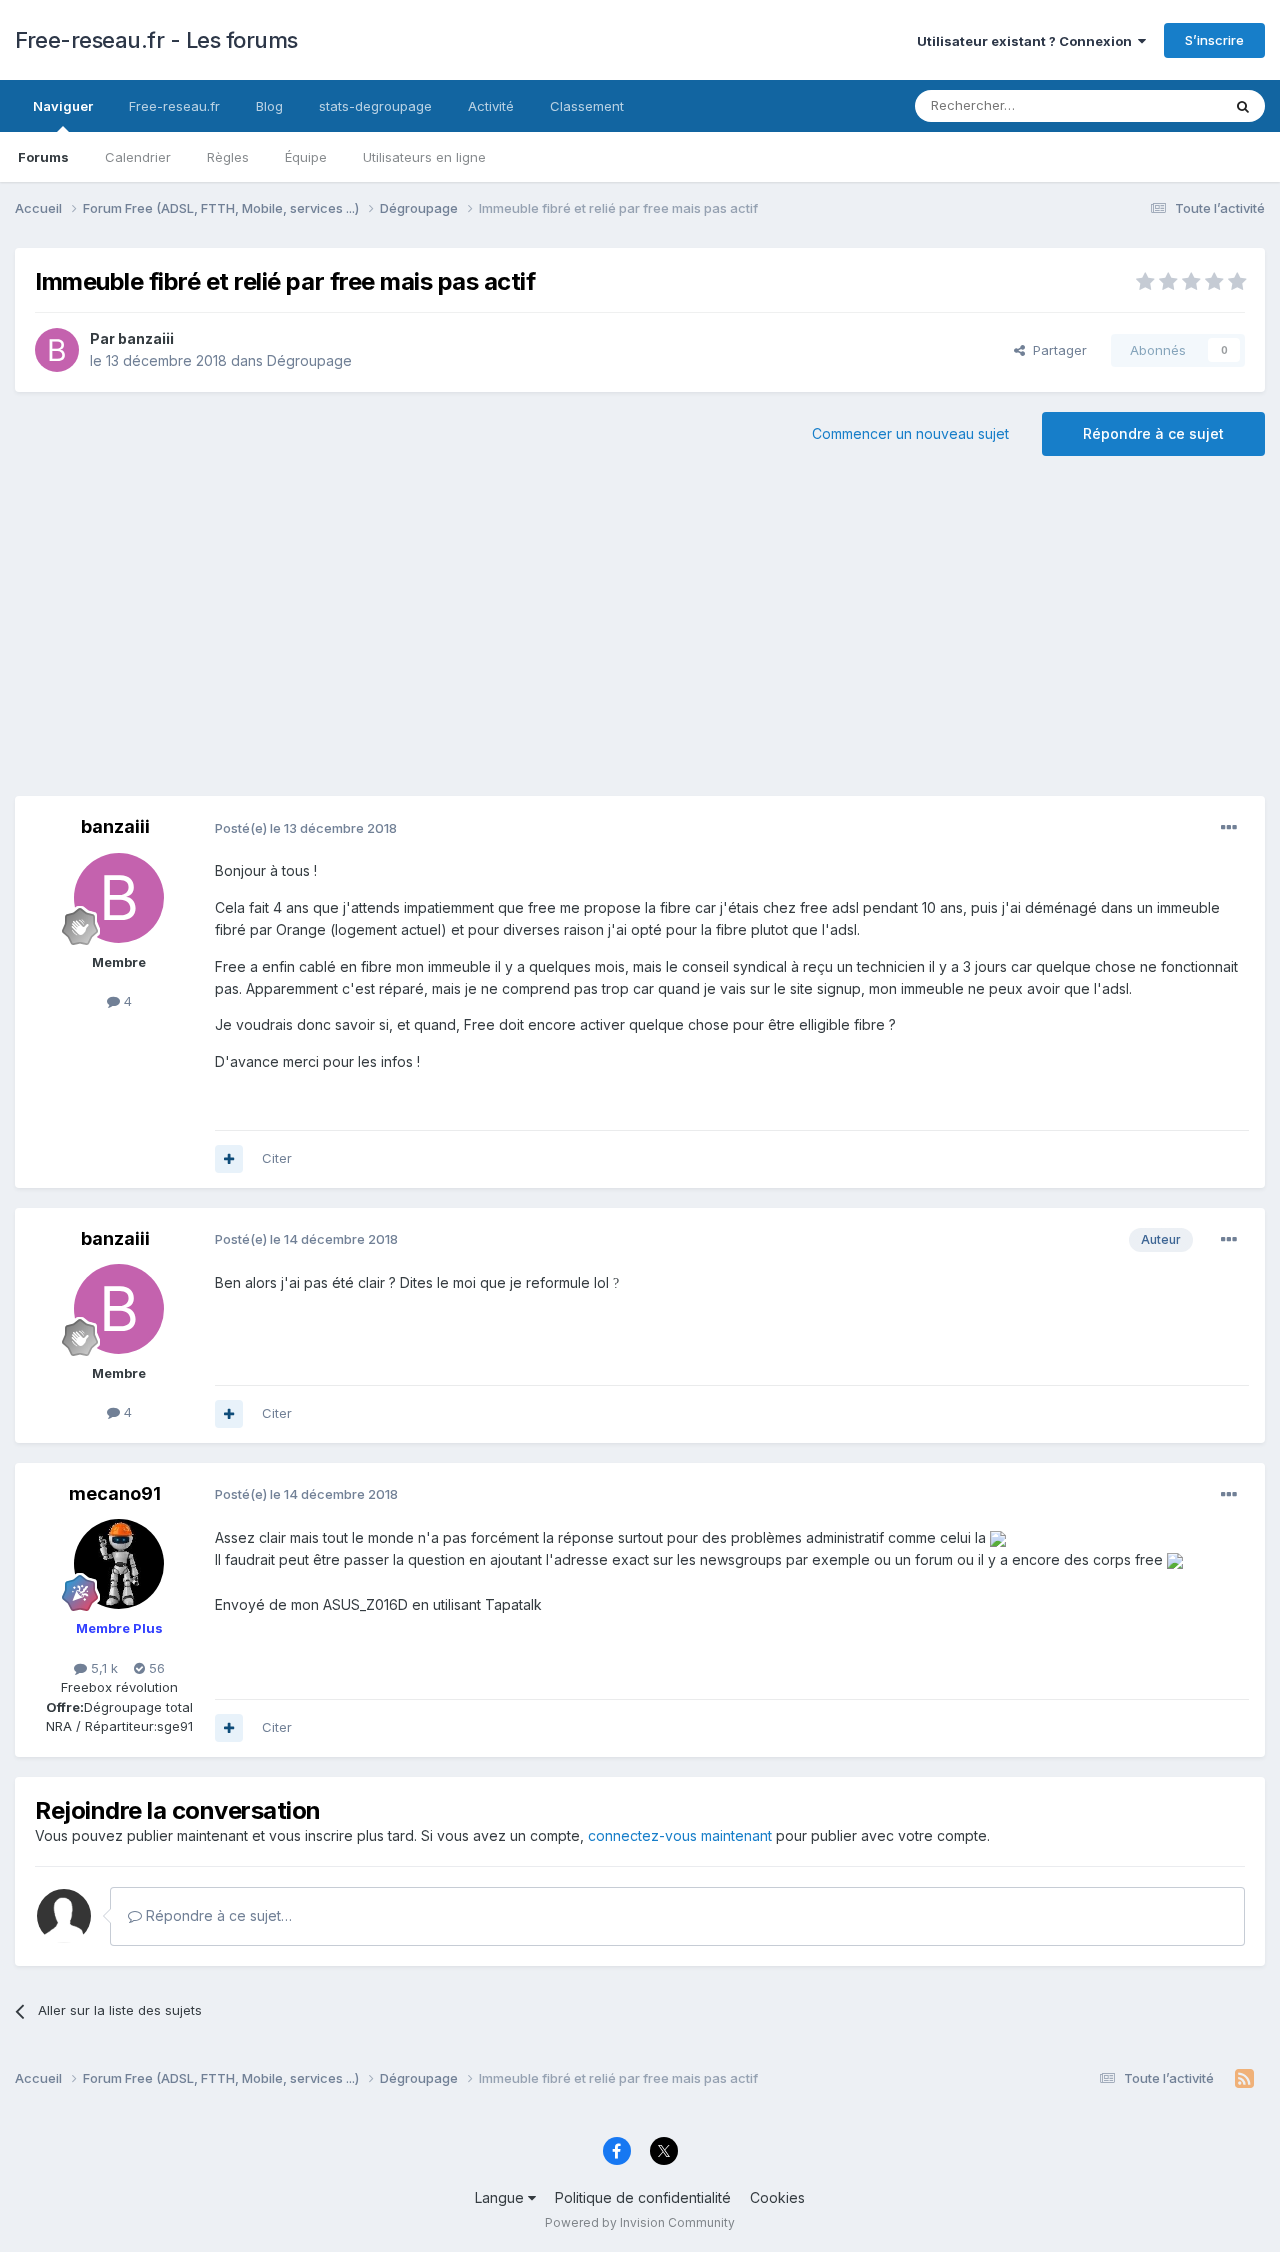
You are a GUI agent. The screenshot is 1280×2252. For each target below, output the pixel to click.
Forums (43, 157)
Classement (587, 106)
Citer (277, 1158)
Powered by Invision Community (640, 2222)
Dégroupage (309, 360)
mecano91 (115, 1493)
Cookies (777, 2197)
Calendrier (138, 157)
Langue (501, 2197)
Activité (491, 106)
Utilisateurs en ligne (424, 157)
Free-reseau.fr (174, 106)
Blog (269, 106)
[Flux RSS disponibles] (1244, 2079)
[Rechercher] (1243, 106)
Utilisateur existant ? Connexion (1027, 41)
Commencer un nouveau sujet (910, 433)
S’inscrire (1214, 40)
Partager (1056, 350)
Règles (228, 157)
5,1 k (102, 1668)
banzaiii (146, 338)
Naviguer (63, 106)
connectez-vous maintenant (680, 1835)
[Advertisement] (640, 636)
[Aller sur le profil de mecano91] (119, 1564)
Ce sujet (1169, 105)
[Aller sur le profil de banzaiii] (57, 350)
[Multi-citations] (229, 1159)
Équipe (306, 157)
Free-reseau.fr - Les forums (156, 40)
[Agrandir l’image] (998, 1537)
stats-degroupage (375, 106)
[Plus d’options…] (1229, 828)
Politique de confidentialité (643, 2197)
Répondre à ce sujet (1153, 433)
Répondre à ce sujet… (217, 1915)
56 (155, 1668)
